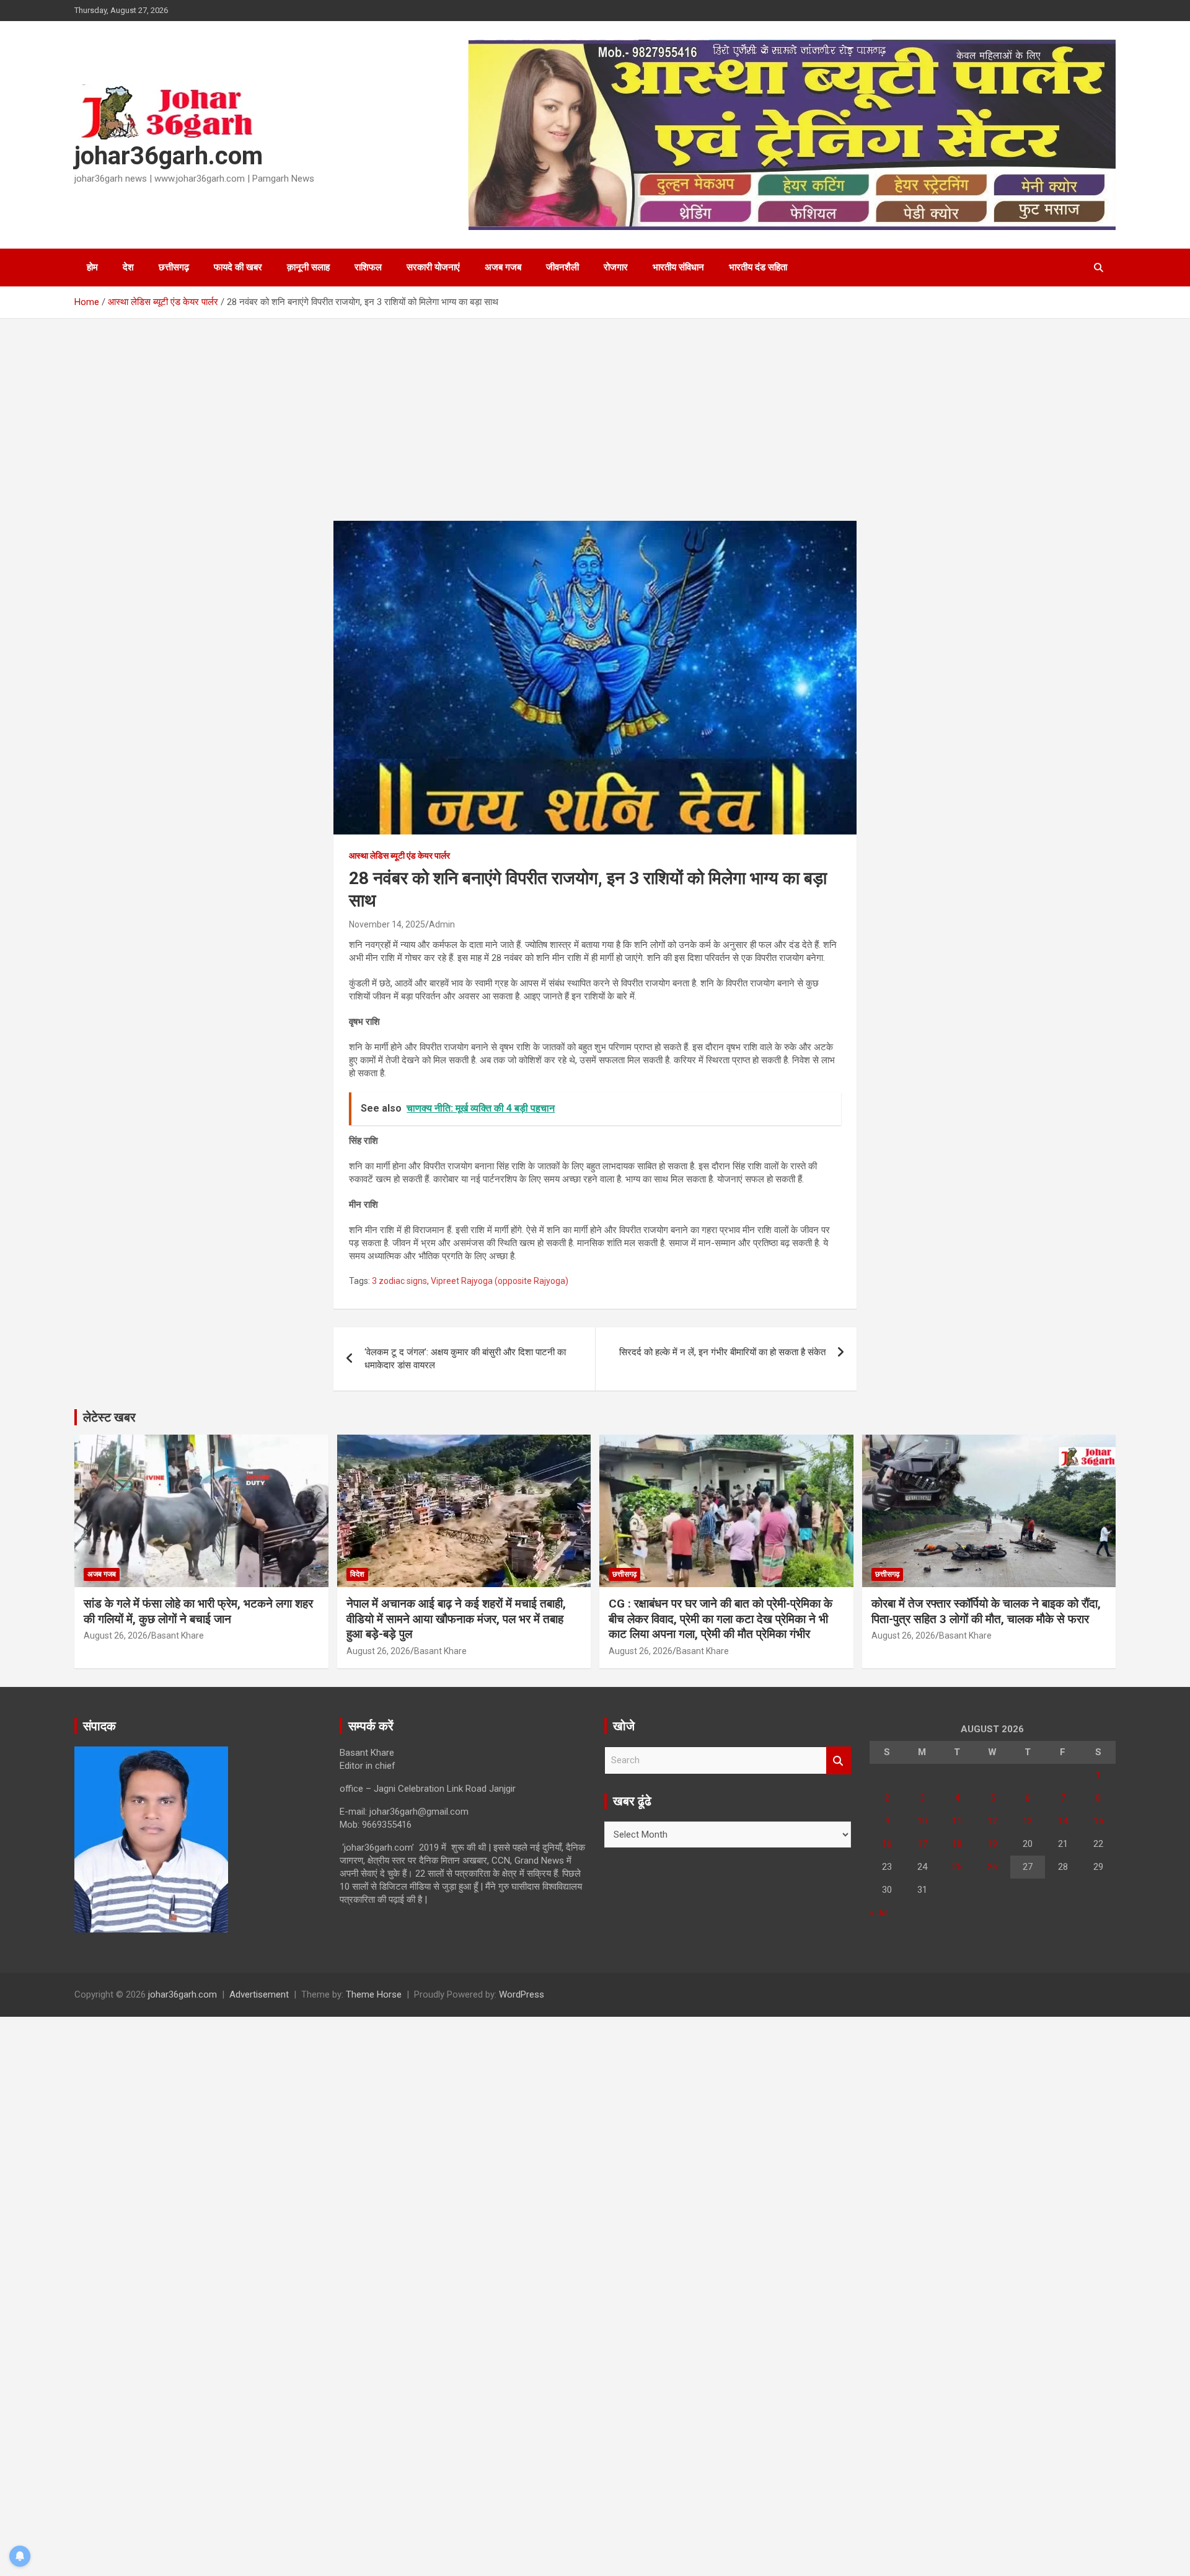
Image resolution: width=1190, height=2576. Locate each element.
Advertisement (259, 1994)
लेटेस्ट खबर (109, 1417)
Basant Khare (178, 1635)
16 (887, 1844)
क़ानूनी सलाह (308, 267)
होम (92, 267)
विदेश (357, 1574)
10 (922, 1821)
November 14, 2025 (387, 924)
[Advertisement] (595, 429)
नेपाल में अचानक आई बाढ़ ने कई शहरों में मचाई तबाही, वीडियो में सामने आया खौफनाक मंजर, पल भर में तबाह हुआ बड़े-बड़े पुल (456, 1619)
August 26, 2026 (116, 1635)
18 (957, 1844)
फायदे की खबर (238, 267)
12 (992, 1821)
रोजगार (616, 267)
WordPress (522, 1994)
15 (1098, 1821)
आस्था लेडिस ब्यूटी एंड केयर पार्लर (399, 856)
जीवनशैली (562, 267)
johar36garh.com (169, 156)
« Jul (879, 1913)
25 (957, 1867)
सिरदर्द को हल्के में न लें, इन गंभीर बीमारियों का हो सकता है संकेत (722, 1352)
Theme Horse (374, 1994)
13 (1028, 1821)
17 (922, 1844)
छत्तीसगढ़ (174, 267)
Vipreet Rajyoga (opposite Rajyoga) (500, 1281)
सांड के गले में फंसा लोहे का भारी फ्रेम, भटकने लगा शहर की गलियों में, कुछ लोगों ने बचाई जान (198, 1611)
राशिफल (368, 267)
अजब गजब (503, 267)
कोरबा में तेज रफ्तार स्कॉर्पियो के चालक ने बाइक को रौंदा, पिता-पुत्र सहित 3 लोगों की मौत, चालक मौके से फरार (986, 1611)
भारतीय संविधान (678, 267)
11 (957, 1821)
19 (992, 1844)
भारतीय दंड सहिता (758, 267)
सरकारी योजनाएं (433, 267)
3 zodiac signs (399, 1281)
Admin (442, 924)
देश (128, 267)
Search (839, 1760)
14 (1063, 1821)
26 (992, 1867)
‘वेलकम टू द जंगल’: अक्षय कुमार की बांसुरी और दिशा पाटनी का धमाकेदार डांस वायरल (465, 1359)
